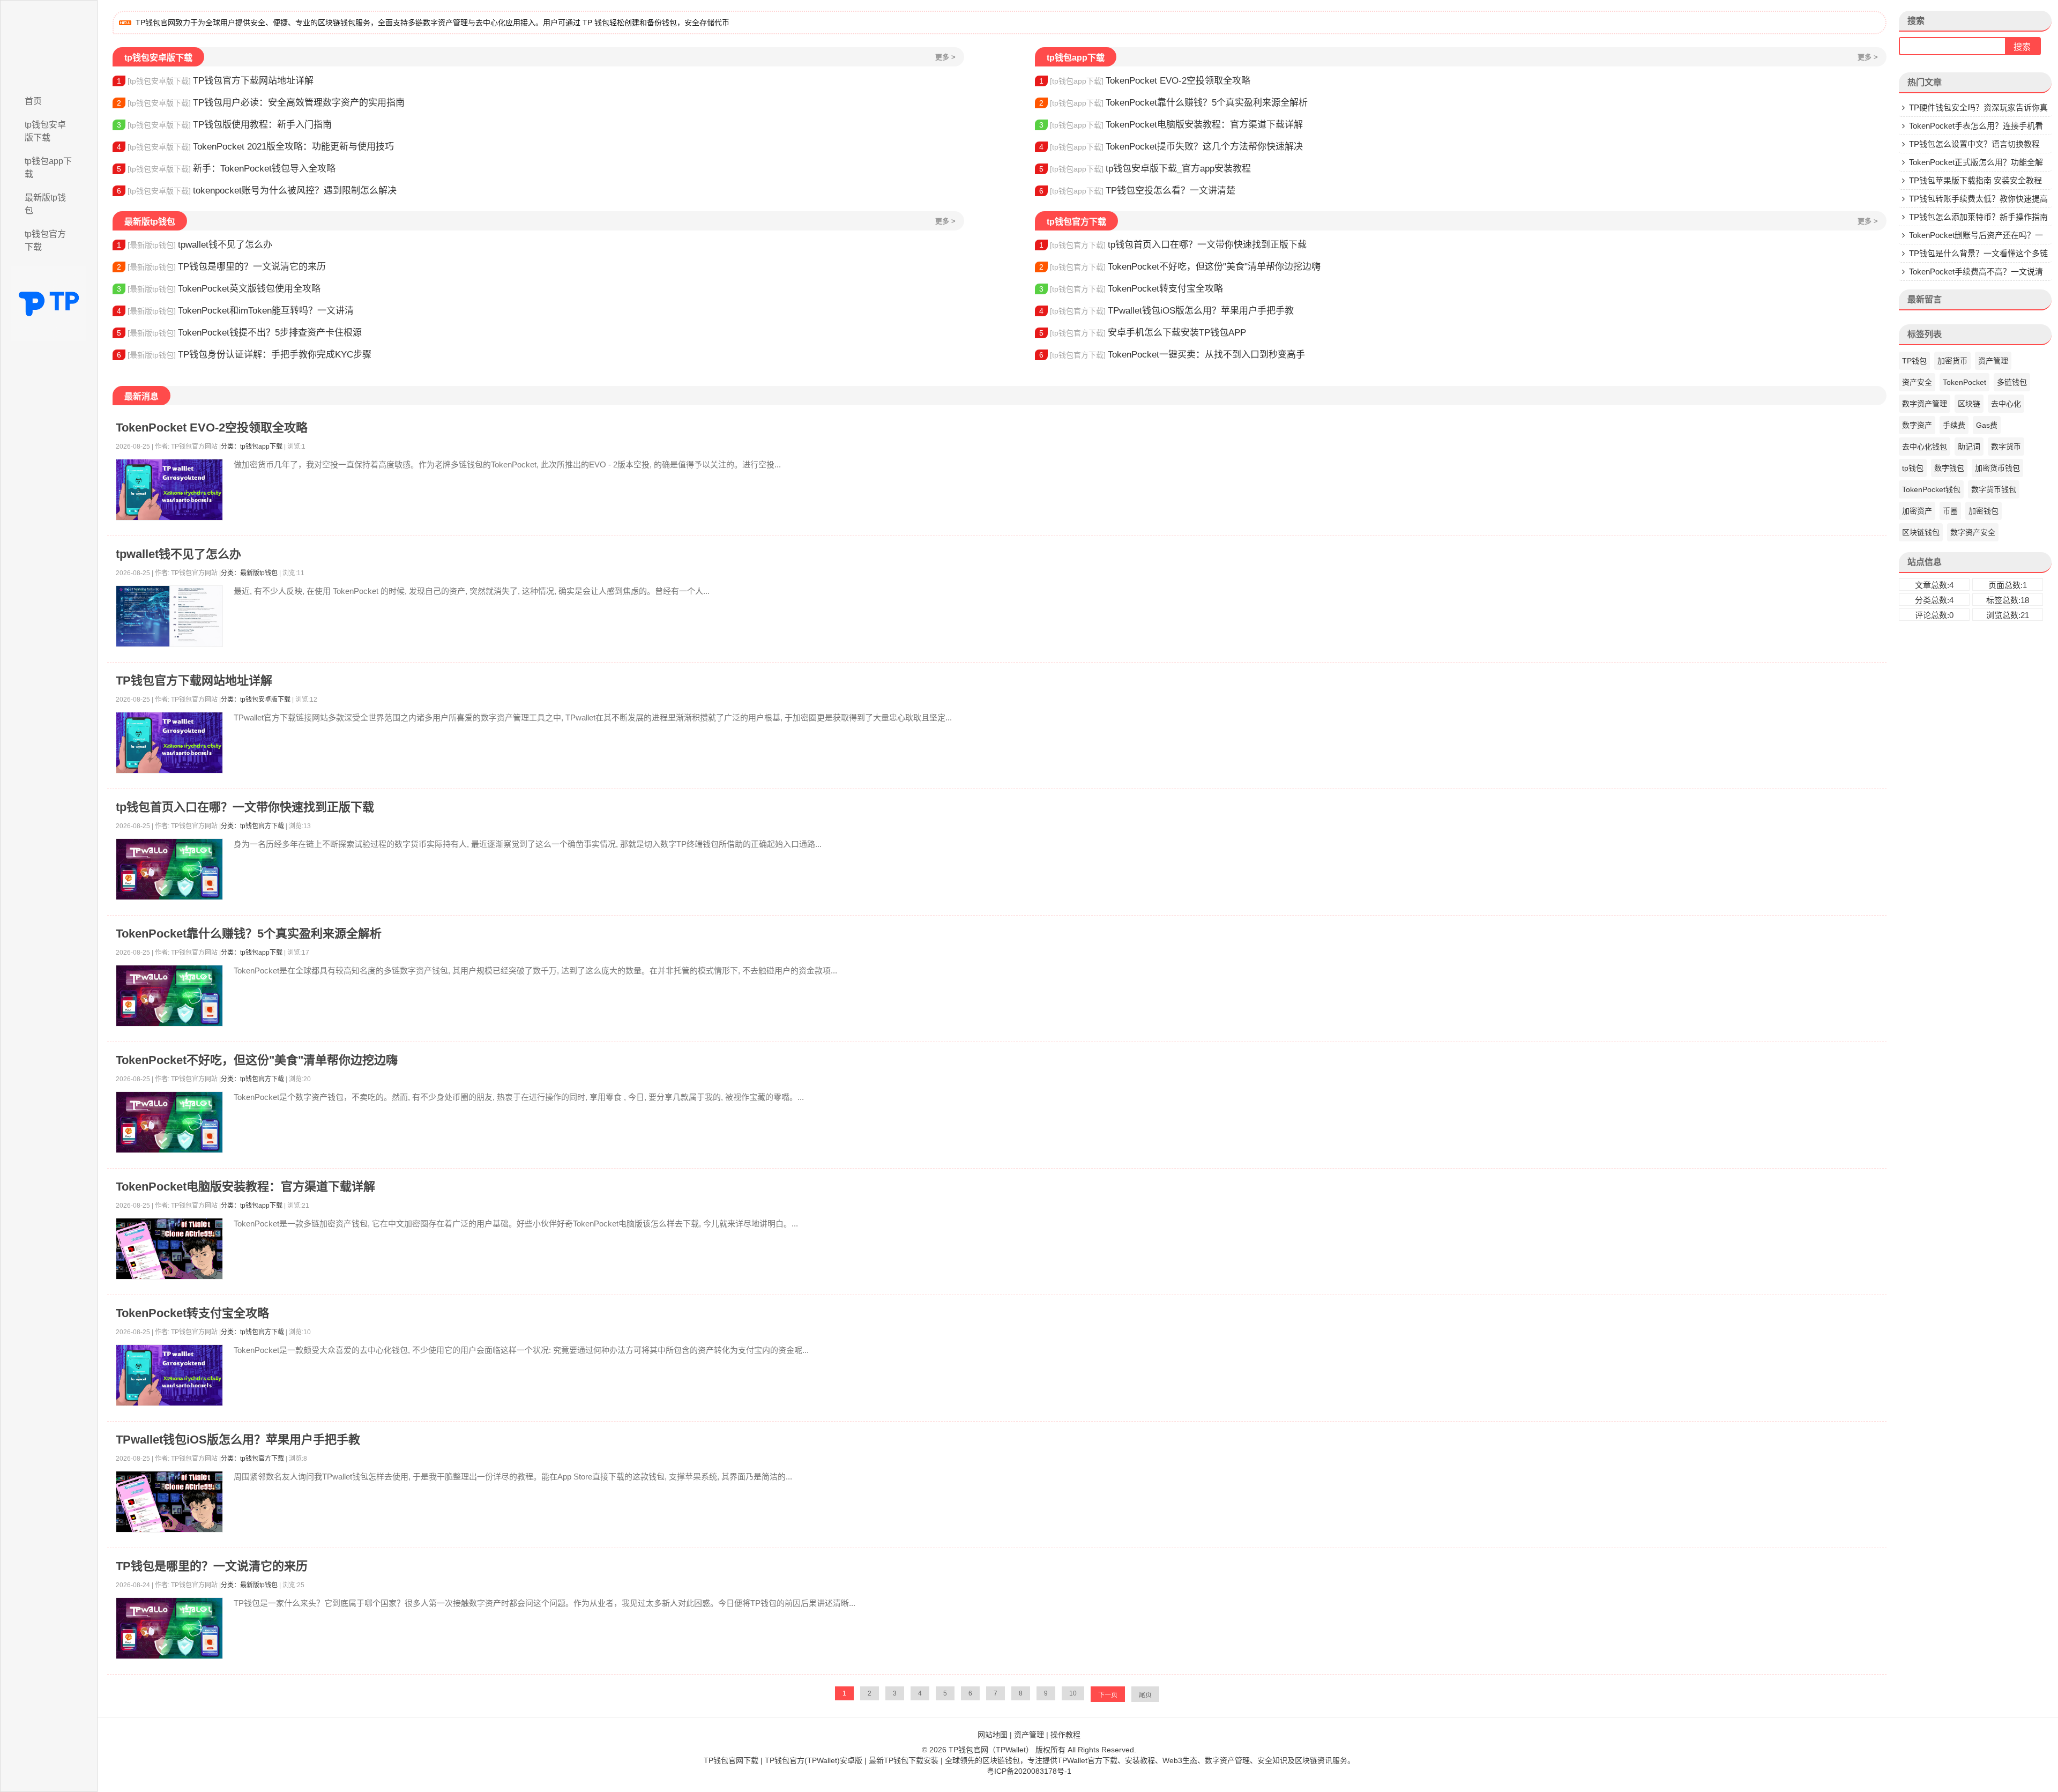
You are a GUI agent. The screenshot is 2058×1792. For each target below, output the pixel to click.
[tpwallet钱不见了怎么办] (169, 616)
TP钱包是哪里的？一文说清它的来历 (221, 267)
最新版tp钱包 (45, 204)
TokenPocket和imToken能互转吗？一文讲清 (235, 311)
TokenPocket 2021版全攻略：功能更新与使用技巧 (255, 147)
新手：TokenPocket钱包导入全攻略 (226, 169)
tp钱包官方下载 (45, 240)
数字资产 (1917, 425)
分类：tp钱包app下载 (252, 447)
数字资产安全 (1973, 532)
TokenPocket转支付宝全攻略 (1131, 289)
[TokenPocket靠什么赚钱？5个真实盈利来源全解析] (169, 996)
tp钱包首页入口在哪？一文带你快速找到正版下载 (1173, 245)
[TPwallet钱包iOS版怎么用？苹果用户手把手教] (169, 1502)
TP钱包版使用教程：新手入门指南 (224, 125)
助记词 (1969, 447)
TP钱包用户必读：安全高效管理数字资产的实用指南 (261, 103)
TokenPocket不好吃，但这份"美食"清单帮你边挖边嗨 (1180, 267)
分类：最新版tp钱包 (249, 573)
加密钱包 (1984, 511)
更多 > (945, 57)
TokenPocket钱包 (1931, 489)
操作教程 (1065, 1735)
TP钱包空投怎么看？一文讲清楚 (1137, 191)
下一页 (1108, 1695)
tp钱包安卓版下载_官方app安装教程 (1145, 169)
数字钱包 (1949, 468)
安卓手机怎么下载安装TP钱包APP (1143, 333)
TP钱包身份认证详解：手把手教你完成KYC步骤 (244, 355)
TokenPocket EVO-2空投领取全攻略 (1145, 81)
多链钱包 (2012, 382)
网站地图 (993, 1735)
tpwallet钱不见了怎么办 (195, 245)
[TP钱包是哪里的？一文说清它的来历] (169, 1628)
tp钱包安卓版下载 (45, 131)
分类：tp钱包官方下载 (252, 826)
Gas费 (1987, 425)
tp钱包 (1913, 468)
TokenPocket (1964, 382)
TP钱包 (1914, 361)
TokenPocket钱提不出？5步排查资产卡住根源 (239, 333)
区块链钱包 (1921, 532)
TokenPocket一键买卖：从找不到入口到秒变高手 (1172, 355)
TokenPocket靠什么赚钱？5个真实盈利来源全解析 (1173, 103)
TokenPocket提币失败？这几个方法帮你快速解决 (1171, 147)
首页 (33, 101)
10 (1073, 1693)
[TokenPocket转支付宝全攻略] (169, 1375)
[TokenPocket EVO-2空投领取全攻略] (169, 490)
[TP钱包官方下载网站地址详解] (169, 743)
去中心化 (2006, 404)
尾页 (1145, 1695)
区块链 (1969, 404)
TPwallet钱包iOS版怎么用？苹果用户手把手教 (1166, 311)
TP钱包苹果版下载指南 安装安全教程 (1975, 180)
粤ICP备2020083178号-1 (1029, 1771)
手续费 (1954, 425)
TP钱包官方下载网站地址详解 (215, 81)
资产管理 (1993, 361)
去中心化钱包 (1925, 447)
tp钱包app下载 (48, 168)
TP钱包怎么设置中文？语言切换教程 (1974, 144)
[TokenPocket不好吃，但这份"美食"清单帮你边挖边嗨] (169, 1122)
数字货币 (2006, 447)
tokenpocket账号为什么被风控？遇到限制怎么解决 (257, 191)
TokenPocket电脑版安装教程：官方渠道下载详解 (1171, 125)
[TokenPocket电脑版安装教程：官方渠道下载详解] (169, 1249)
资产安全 (1917, 382)
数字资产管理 (1925, 404)
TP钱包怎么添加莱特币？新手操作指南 (1978, 217)
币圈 (1950, 511)
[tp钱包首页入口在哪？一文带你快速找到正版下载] (169, 869)
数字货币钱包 (1994, 489)
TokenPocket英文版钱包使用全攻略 (219, 289)
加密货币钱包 (1997, 468)
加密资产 (1917, 511)
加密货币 (1952, 361)
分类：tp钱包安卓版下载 (256, 700)
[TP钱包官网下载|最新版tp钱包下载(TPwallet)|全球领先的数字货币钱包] (49, 44)
